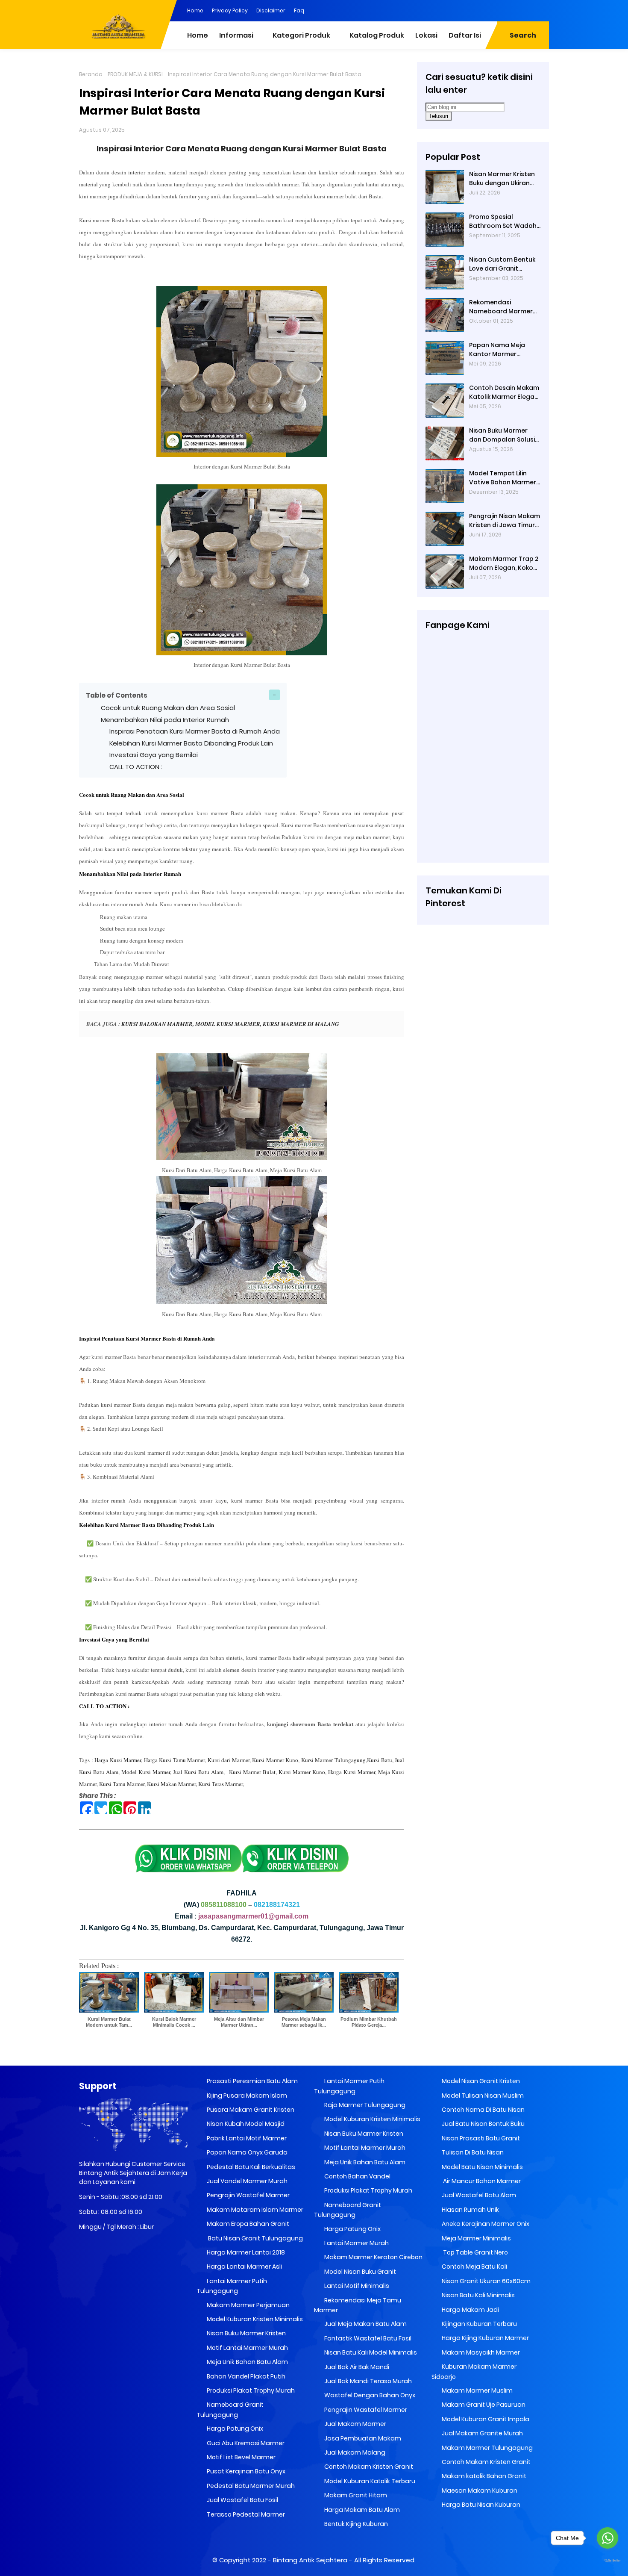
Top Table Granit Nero (474, 2252)
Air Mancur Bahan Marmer (481, 2181)
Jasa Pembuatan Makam (362, 2438)
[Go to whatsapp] (607, 2538)
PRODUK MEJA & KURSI (135, 74)
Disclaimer (271, 10)
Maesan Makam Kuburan (479, 2491)
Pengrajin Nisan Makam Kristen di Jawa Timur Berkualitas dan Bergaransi (505, 521)
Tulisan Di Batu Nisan (472, 2152)
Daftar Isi (465, 35)
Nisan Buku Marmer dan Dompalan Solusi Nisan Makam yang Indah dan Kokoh (502, 435)
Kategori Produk (301, 35)
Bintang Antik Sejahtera (310, 2560)
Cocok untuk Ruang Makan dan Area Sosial (168, 708)
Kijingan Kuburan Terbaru (479, 2324)
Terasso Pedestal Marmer (245, 2514)
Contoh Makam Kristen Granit (368, 2467)
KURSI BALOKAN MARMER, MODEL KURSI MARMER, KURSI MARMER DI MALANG (230, 1024)
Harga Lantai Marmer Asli (244, 2267)
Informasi (236, 35)
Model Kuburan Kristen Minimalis (254, 2319)
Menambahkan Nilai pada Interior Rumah (165, 720)
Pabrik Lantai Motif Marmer (246, 2138)
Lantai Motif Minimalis (356, 2286)
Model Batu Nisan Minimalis (482, 2167)
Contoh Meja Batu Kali (474, 2267)
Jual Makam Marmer (355, 2424)
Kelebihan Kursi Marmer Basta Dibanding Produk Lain (191, 743)
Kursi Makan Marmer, (172, 1784)
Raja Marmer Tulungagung (364, 2105)
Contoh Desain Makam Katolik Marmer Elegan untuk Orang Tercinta (504, 392)
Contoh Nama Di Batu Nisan (483, 2110)
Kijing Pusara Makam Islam (246, 2096)
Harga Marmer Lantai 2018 (245, 2252)
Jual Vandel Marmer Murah (247, 2181)
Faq (299, 10)
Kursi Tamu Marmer (122, 1784)
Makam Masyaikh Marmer (480, 2352)
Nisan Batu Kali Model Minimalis (370, 2352)
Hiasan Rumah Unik (470, 2210)
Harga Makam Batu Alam (361, 2510)
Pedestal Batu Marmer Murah (250, 2486)
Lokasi (426, 35)
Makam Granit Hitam (355, 2495)
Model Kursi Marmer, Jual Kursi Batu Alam (172, 1772)
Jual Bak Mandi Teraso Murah (367, 2381)
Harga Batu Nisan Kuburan (480, 2505)
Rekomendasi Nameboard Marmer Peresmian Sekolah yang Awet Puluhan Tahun (501, 307)
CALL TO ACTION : (137, 767)
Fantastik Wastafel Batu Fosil (367, 2338)
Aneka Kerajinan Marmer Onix (485, 2224)
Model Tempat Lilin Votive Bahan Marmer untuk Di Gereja (503, 478)
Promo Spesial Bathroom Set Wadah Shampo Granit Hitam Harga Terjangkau (503, 221)
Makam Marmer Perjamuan (248, 2305)
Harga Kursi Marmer (118, 1760)
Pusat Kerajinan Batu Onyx (245, 2471)
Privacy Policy (230, 10)
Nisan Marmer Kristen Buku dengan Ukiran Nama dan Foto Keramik (502, 179)
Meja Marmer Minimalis (476, 2238)
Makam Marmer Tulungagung (487, 2448)
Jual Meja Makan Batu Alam (365, 2324)
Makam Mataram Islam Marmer (254, 2210)
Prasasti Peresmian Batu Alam (252, 2081)
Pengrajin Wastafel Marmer (248, 2195)
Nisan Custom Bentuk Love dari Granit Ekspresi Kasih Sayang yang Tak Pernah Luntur (503, 264)
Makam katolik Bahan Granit (483, 2476)
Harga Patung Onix (234, 2429)
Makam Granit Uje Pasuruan (483, 2405)
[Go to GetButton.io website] (607, 2561)
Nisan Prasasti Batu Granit (480, 2138)
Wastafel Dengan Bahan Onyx (369, 2395)
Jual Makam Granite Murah (482, 2433)
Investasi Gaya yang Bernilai (154, 755)
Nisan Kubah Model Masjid (245, 2124)
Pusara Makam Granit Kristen (250, 2110)
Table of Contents (117, 695)
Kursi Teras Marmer (220, 1784)
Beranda (91, 74)
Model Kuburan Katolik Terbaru (369, 2481)
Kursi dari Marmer (229, 1760)
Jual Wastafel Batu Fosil (242, 2500)
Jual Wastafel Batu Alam (478, 2195)
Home (195, 10)
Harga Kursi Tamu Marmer (175, 1760)
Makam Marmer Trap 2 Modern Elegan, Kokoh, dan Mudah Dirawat (504, 563)
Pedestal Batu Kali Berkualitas (250, 2167)
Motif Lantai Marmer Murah (247, 2348)
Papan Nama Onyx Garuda (247, 2152)
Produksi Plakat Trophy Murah (250, 2390)
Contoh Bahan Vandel (357, 2176)
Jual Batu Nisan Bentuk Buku (483, 2124)
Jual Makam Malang (354, 2452)
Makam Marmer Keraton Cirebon (373, 2257)
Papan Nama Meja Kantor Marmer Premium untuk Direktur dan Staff (505, 350)
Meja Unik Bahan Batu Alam (247, 2362)
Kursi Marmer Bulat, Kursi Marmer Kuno (277, 1772)
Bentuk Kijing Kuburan (355, 2524)
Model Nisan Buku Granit (359, 2272)
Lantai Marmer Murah (356, 2243)
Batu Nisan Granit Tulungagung (254, 2238)
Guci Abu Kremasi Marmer (245, 2443)
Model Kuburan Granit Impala (485, 2419)
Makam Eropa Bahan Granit (247, 2224)
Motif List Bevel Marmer (241, 2457)
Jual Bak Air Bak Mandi (356, 2367)
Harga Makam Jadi (470, 2310)
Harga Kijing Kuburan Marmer (485, 2338)
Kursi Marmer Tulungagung (333, 1760)
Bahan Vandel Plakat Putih (245, 2376)
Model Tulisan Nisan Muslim (482, 2096)
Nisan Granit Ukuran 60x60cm (486, 2281)
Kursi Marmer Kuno (275, 1760)
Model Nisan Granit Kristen (480, 2081)
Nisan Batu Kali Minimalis (478, 2295)
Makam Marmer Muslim (477, 2390)
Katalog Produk (377, 35)
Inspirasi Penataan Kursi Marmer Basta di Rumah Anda (195, 731)
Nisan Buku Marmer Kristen (246, 2333)
